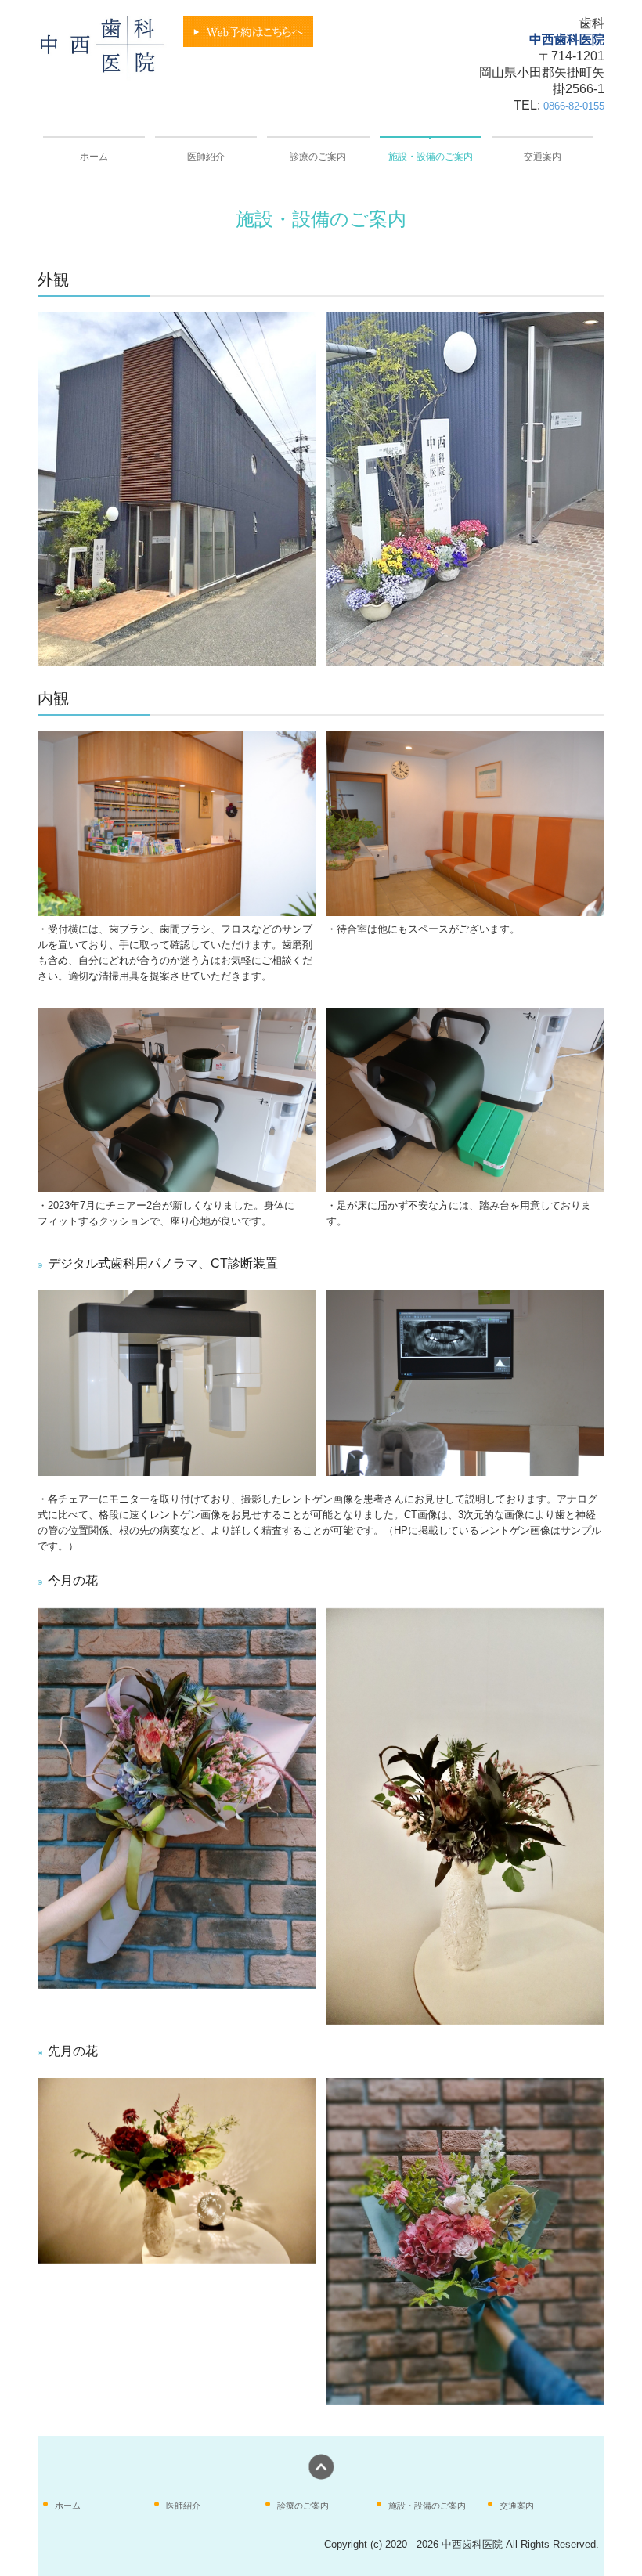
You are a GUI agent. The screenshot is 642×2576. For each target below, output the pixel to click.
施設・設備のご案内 (431, 157)
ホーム (94, 157)
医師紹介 (206, 157)
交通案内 (543, 157)
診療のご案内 (318, 157)
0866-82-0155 (574, 106)
